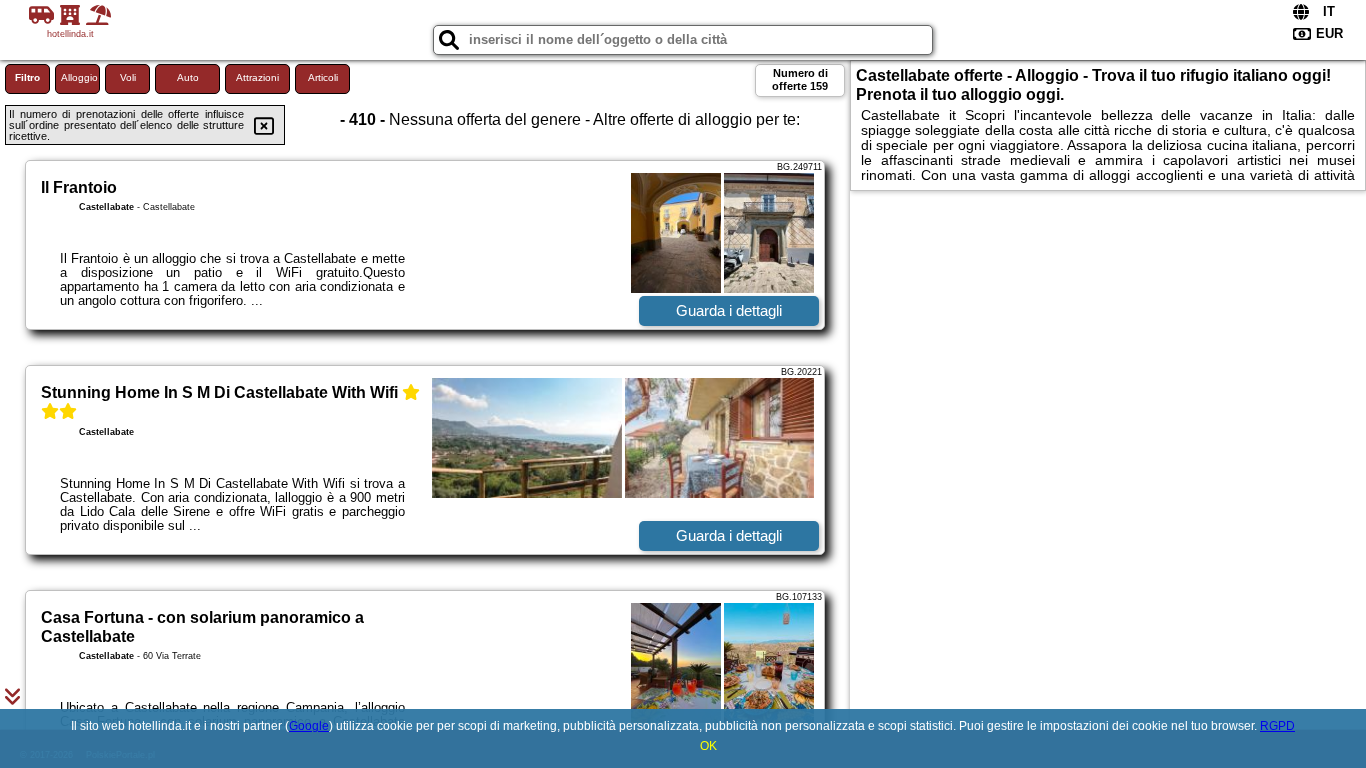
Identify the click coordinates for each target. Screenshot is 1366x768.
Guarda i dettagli (729, 310)
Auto (188, 77)
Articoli (323, 77)
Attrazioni (257, 77)
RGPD (1277, 726)
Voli (128, 77)
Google (309, 726)
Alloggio (79, 77)
